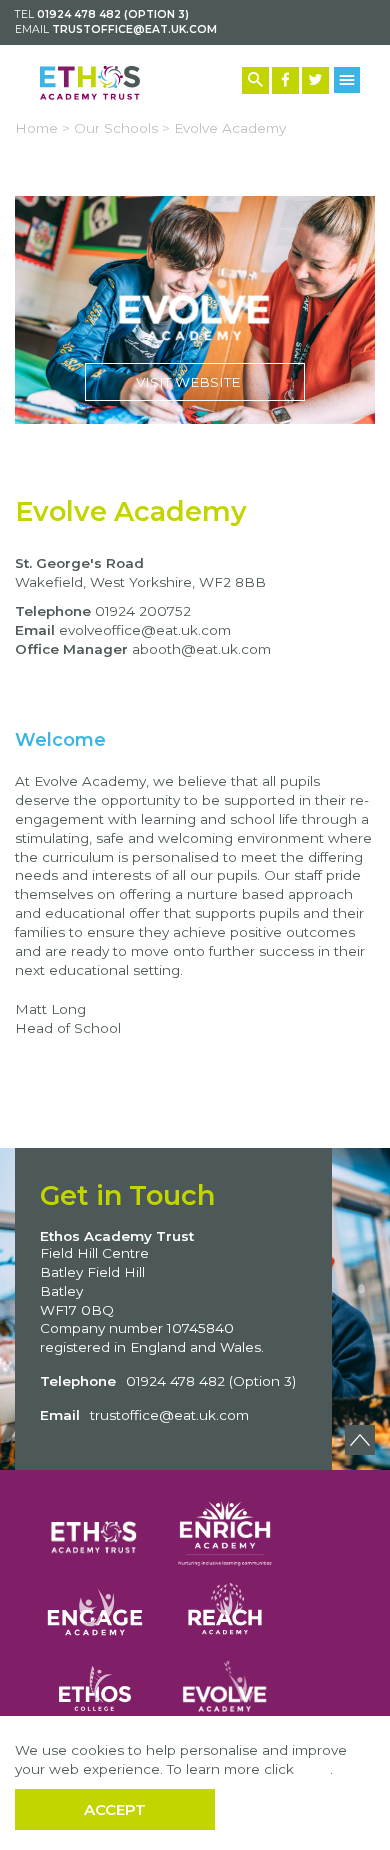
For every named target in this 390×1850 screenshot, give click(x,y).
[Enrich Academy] (225, 1529)
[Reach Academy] (225, 1612)
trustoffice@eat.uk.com (134, 29)
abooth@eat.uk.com (201, 649)
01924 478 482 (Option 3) (113, 14)
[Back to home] (90, 83)
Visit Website (195, 310)
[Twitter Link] (315, 80)
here (314, 1769)
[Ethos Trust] (95, 1529)
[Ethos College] (95, 1688)
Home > (42, 128)
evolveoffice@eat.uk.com (145, 630)
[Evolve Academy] (225, 1688)
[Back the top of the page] (360, 1440)
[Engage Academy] (95, 1612)
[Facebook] (285, 80)
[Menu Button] (347, 80)
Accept (115, 1809)
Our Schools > (122, 128)
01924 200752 (143, 611)
